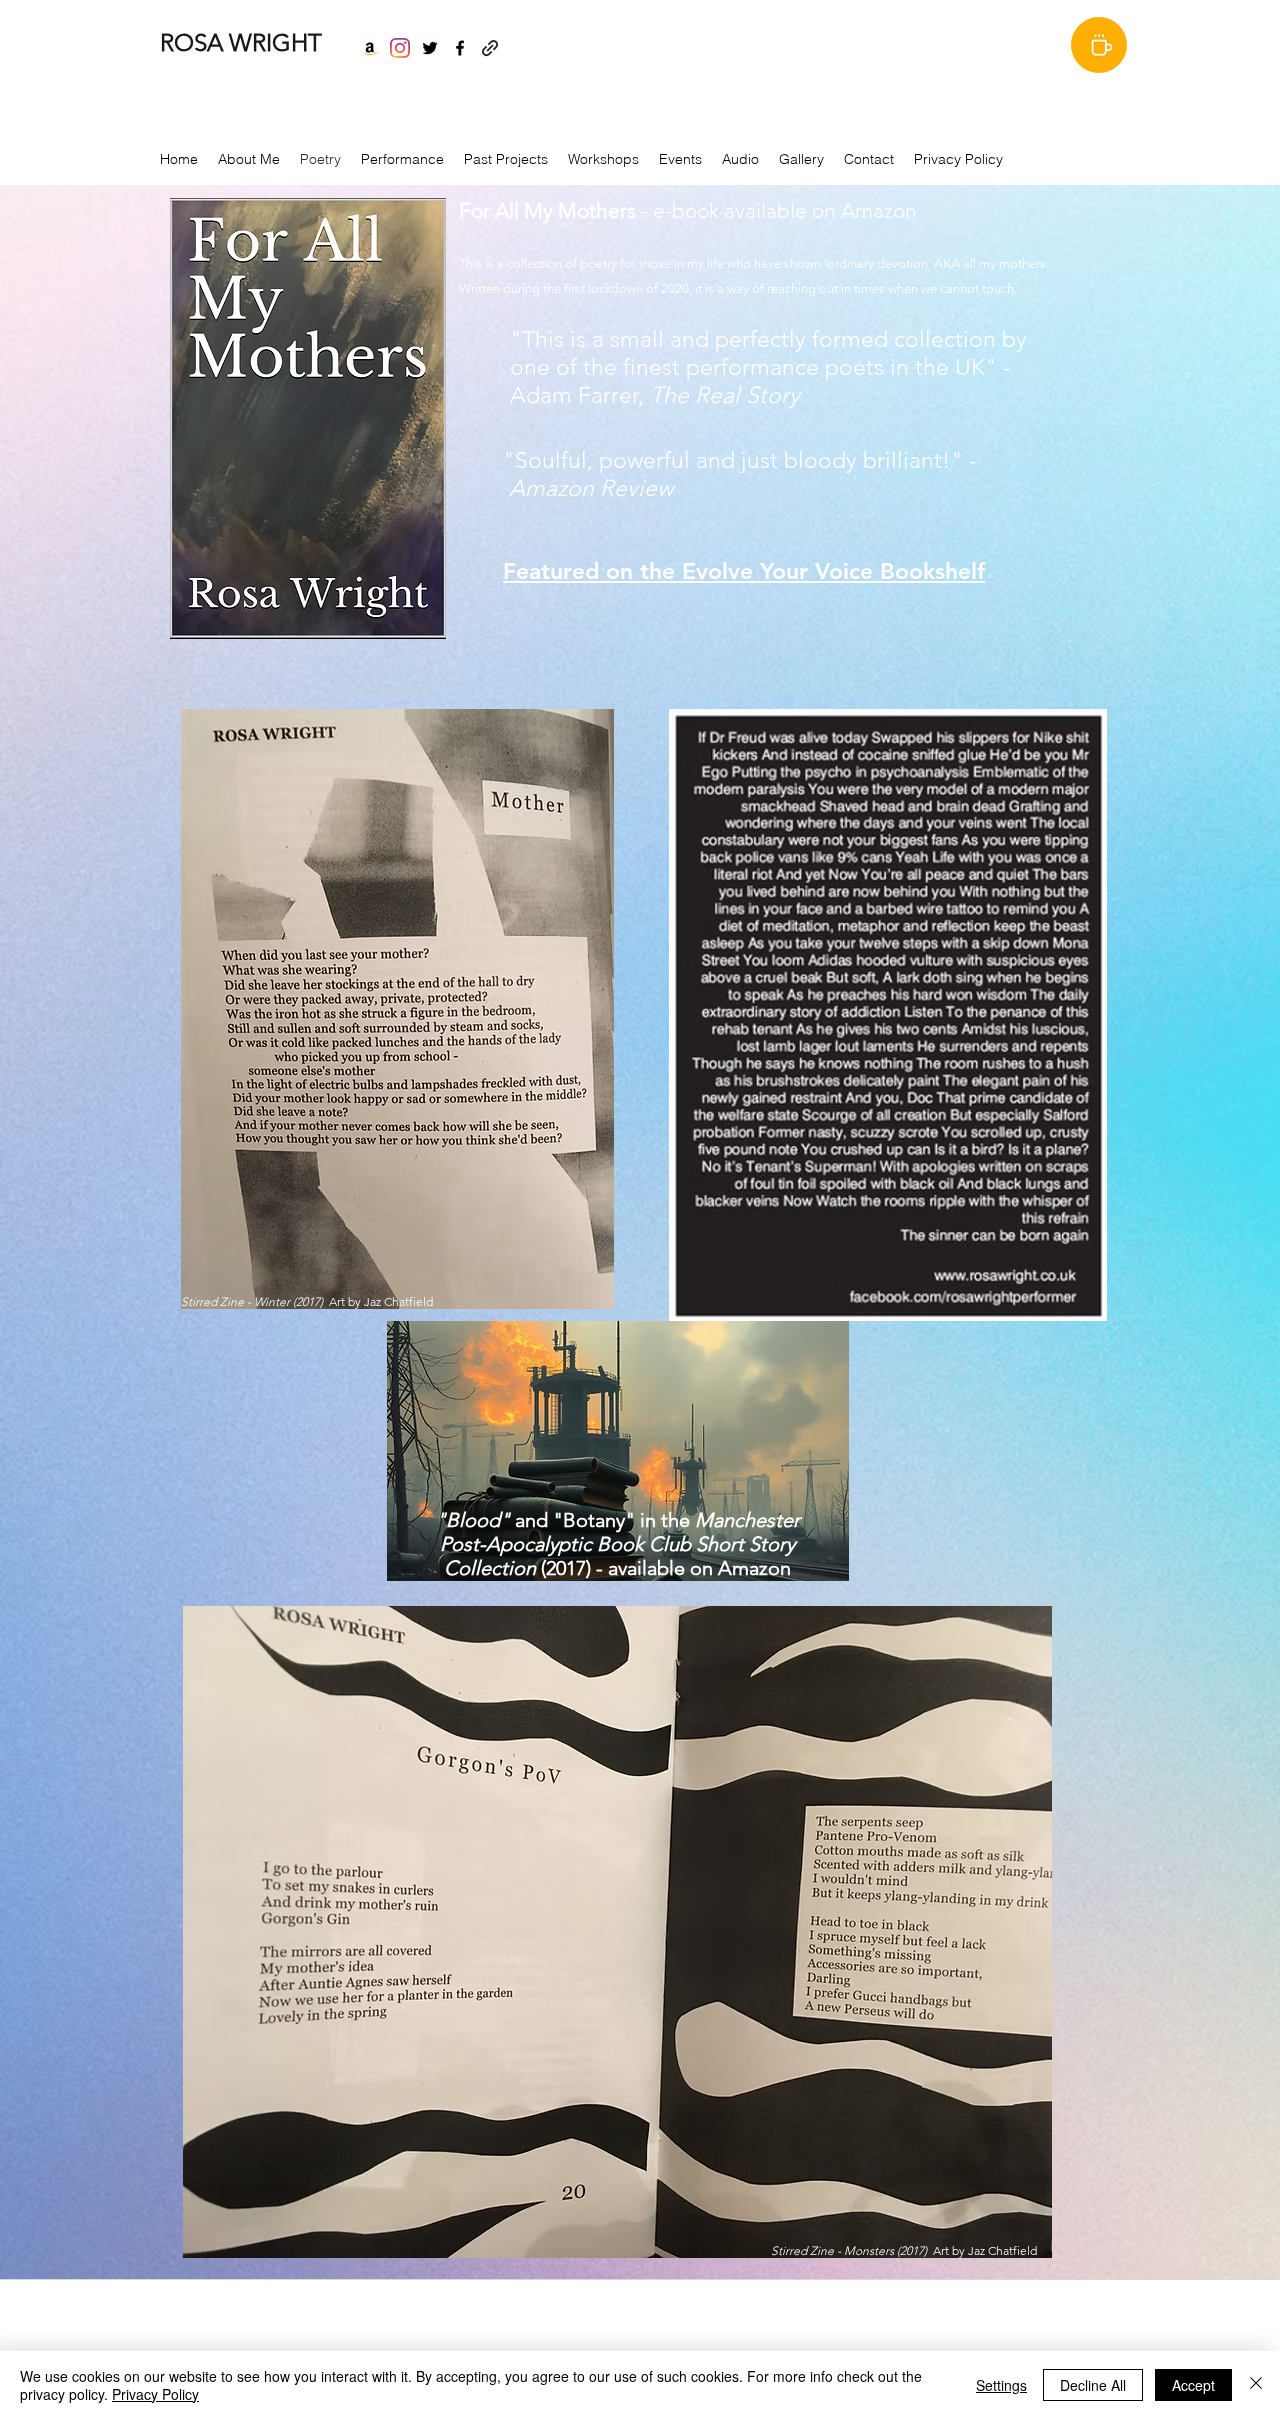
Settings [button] (1001, 2385)
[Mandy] (490, 48)
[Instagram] (400, 48)
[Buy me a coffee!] (1099, 45)
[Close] (1256, 2385)
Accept (1193, 2385)
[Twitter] (430, 48)
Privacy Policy (155, 2394)
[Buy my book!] (370, 48)
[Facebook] (460, 48)
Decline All (1093, 2385)
